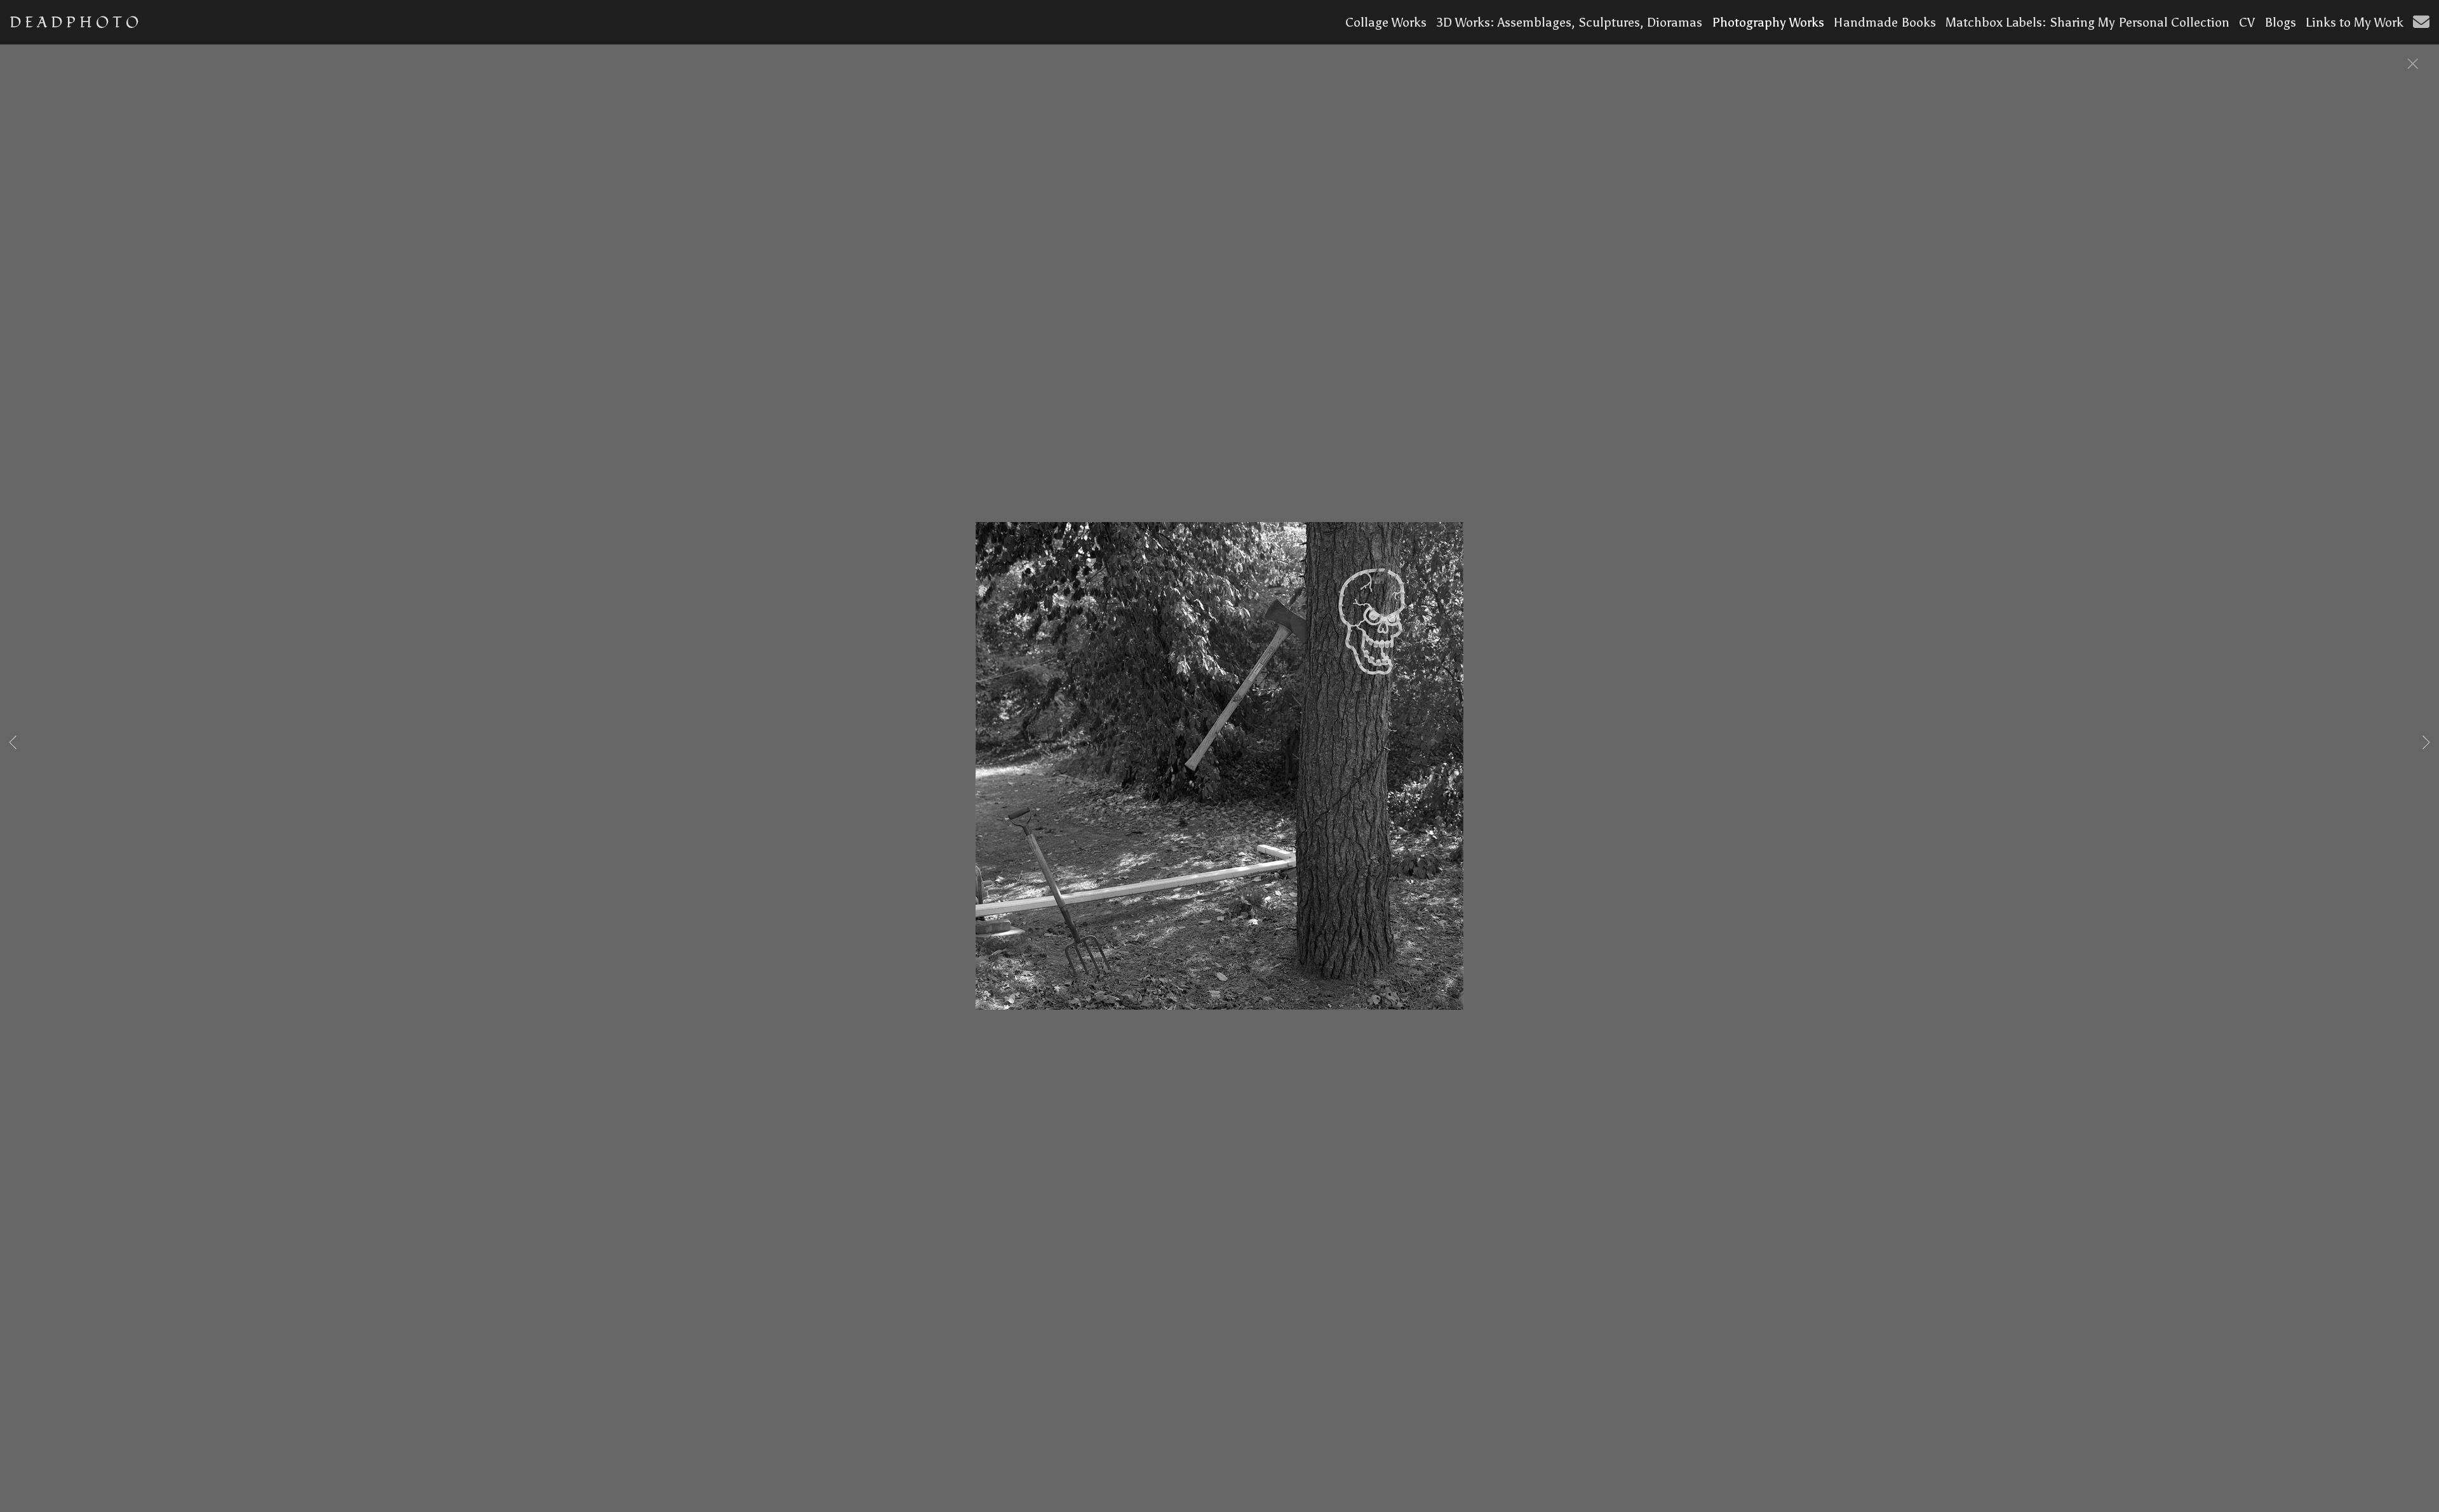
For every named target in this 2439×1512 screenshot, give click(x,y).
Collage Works (1386, 22)
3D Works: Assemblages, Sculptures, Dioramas (1569, 22)
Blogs (2280, 22)
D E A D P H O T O (74, 23)
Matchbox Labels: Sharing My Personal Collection (2087, 22)
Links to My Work (2355, 22)
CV (2247, 22)
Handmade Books (1885, 22)
